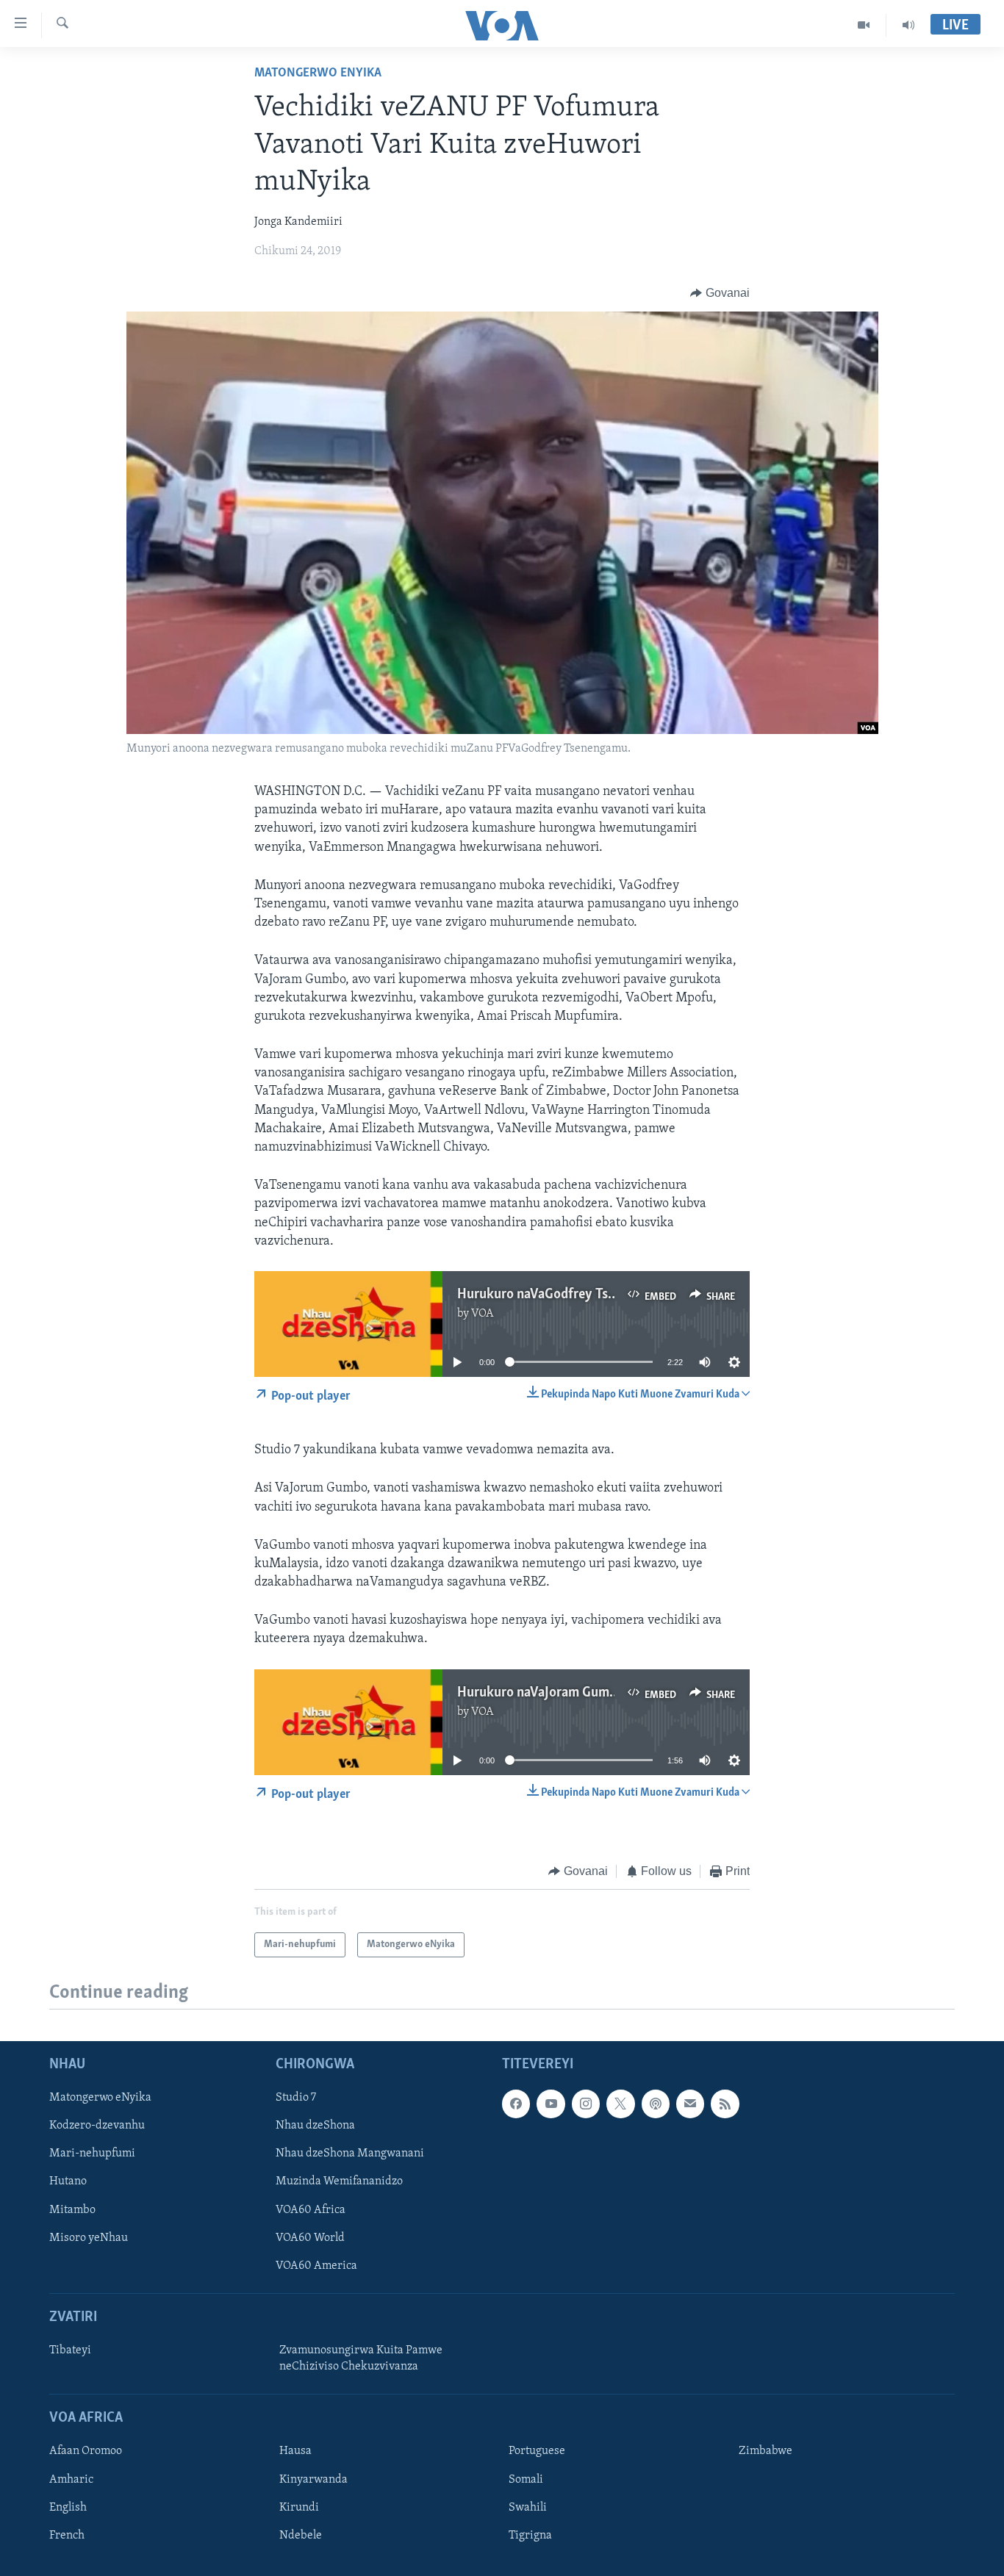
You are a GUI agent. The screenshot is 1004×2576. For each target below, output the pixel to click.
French (67, 2536)
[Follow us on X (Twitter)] (620, 2104)
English (68, 2508)
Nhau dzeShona (315, 2126)
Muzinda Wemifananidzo (339, 2182)
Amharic (71, 2480)
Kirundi (299, 2508)
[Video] (864, 25)
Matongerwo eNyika (318, 73)
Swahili (528, 2508)
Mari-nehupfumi (92, 2154)
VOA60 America (316, 2266)
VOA (483, 1314)
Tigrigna (530, 2536)
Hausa (295, 2452)
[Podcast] (656, 2104)
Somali (526, 2480)
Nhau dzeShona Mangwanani (350, 2154)
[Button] (720, 293)
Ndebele (301, 2536)
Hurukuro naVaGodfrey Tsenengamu (563, 1295)
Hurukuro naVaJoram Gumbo (541, 1693)
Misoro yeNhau (89, 2238)
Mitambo (72, 2210)
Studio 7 (296, 2098)
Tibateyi (70, 2350)
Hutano (68, 2182)
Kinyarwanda (313, 2480)
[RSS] (725, 2104)
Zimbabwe (765, 2452)
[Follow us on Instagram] (586, 2104)
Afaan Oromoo (86, 2452)
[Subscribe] (690, 2104)
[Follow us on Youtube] (551, 2104)
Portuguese (537, 2452)
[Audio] (908, 25)
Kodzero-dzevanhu (97, 2126)
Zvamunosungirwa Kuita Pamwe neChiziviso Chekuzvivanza (361, 2359)
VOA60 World (310, 2238)
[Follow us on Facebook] (516, 2104)
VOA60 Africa (311, 2210)
